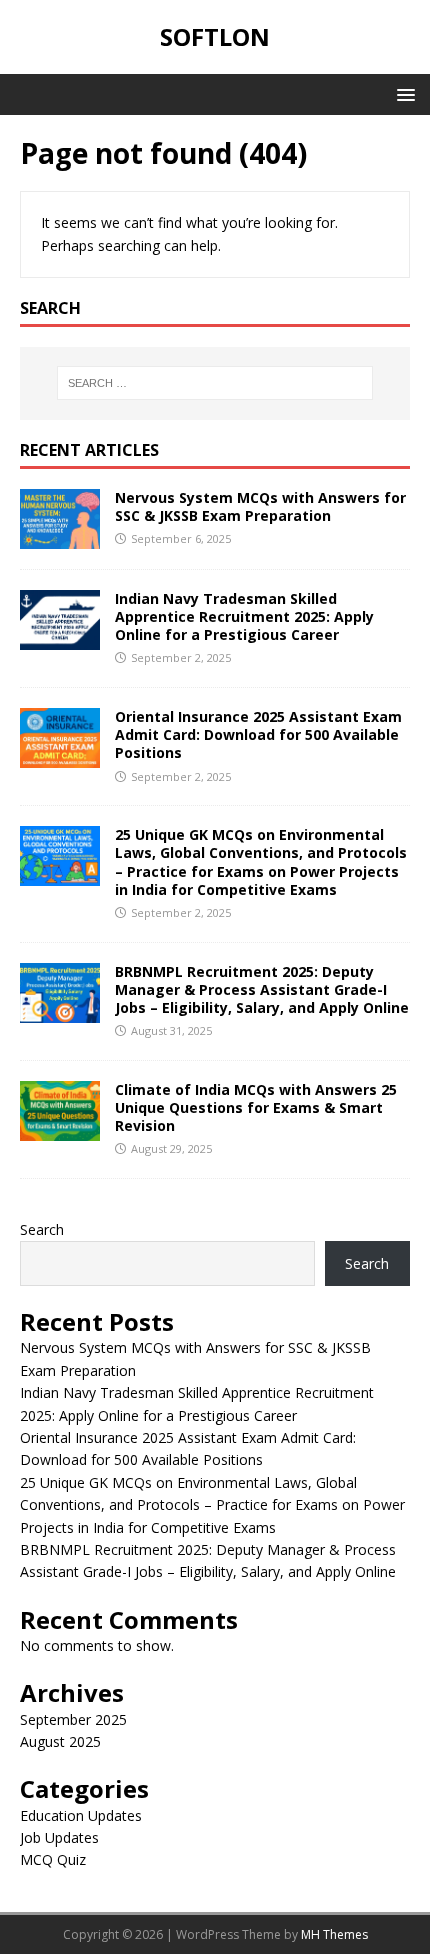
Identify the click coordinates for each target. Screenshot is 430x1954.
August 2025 (60, 1741)
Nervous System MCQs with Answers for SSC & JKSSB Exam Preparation (260, 506)
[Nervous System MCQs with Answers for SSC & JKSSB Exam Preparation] (60, 536)
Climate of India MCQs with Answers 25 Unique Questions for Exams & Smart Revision (256, 1107)
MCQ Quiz (53, 1859)
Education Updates (81, 1815)
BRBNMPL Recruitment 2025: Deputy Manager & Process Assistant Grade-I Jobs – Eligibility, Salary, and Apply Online (262, 989)
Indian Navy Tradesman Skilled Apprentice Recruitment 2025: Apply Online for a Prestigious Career (244, 616)
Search (42, 1229)
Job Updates (59, 1837)
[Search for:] (215, 383)
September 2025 (73, 1719)
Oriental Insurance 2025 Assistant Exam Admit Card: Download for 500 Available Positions (258, 734)
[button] (402, 93)
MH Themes (334, 1934)
